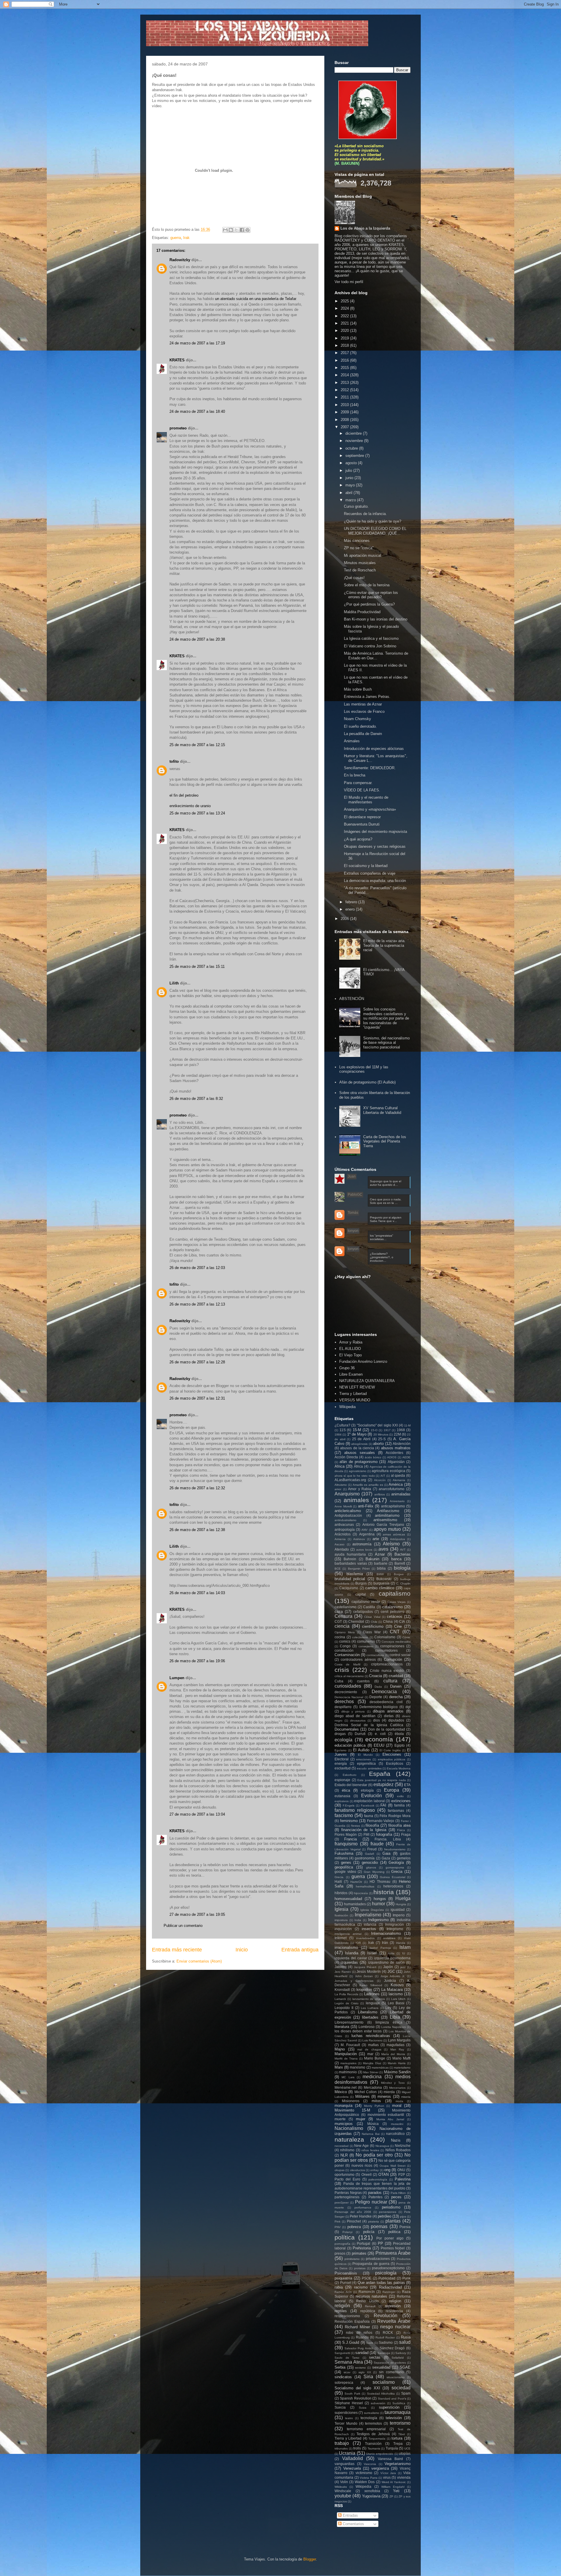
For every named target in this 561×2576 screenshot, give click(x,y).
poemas (379, 2226)
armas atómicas (394, 1534)
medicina (372, 2077)
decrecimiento (346, 1692)
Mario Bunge (375, 2058)
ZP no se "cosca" (359, 548)
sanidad (362, 2353)
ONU (401, 2170)
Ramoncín (367, 2292)
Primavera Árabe (393, 2253)
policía (369, 2232)
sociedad (401, 2388)
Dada (378, 1687)
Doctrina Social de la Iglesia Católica (369, 1725)
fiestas (356, 1826)
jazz (403, 1967)
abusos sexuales (360, 1453)
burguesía (381, 1583)
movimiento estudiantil (386, 2115)
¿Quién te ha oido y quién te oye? (373, 521)
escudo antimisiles (369, 1768)
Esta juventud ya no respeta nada (382, 1780)
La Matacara (392, 1990)
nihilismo (347, 2150)
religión (342, 2306)
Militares (362, 2096)
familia (399, 1805)
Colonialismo (385, 1637)
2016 (345, 360)
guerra (176, 238)
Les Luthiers (370, 2008)
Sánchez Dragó (392, 2348)
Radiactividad (390, 2287)
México (341, 2092)
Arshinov (359, 1539)
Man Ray (397, 2049)
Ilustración (341, 1915)
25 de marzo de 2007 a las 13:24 (197, 813)
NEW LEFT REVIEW (357, 1387)
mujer (361, 2119)
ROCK (388, 2333)
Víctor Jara (388, 2473)
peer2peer (342, 2203)
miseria (406, 2097)
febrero (352, 902)
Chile (374, 1622)
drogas (340, 1734)
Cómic (406, 1637)
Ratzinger (389, 2292)
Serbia (340, 2367)
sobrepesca (344, 2382)
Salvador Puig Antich (359, 2348)
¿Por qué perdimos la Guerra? (369, 604)
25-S (382, 1439)
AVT (403, 1550)
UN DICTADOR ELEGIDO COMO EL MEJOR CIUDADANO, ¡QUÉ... (375, 531)
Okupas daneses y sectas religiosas (375, 846)
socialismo (384, 2382)
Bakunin (372, 1559)
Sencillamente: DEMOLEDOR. (370, 768)
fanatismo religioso (355, 1810)
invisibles (389, 1938)
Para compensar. (358, 783)
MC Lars (348, 2077)
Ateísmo (391, 1544)
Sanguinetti (342, 2353)
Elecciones (392, 1754)
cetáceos (395, 1616)
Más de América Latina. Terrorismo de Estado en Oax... (376, 656)
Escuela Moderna (399, 1768)
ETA (407, 1785)
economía (379, 1739)
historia (384, 1892)
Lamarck (340, 1999)
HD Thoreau (380, 1881)
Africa (340, 1466)
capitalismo (395, 1593)
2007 (345, 427)
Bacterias (402, 1554)
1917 (387, 1430)
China (388, 1621)
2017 (345, 353)
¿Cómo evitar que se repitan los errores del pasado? (371, 595)
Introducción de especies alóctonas (374, 749)
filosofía (372, 1825)
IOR (358, 1943)
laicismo (396, 1994)
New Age (361, 2146)
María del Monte (393, 2054)
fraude (377, 1844)
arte (376, 1539)
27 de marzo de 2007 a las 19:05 (197, 1914)
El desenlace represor (362, 817)
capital (361, 1594)
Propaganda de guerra (371, 2264)
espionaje (342, 1780)
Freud (372, 1849)
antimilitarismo (387, 1515)
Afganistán (396, 1462)
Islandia (352, 1953)
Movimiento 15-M (352, 2110)
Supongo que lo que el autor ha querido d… (386, 1183)
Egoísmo (341, 1750)
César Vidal (372, 1617)
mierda (389, 2092)
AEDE (406, 1457)
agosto (352, 463)
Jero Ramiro (343, 1972)
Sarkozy (401, 2353)
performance (363, 2207)
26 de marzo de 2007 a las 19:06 (197, 1661)
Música (373, 2124)
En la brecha (355, 775)
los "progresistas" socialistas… (382, 1237)
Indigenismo (378, 1920)
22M (397, 1434)
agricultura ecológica (388, 1471)
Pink (337, 2222)
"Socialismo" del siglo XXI (377, 1425)
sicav (347, 2372)
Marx (339, 2067)
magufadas (395, 2045)
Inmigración (394, 1924)
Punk (406, 2278)
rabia (339, 2287)
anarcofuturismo (392, 1489)
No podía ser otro (374, 2155)
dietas (389, 1716)
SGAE (405, 2367)
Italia (391, 1953)
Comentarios (353, 2524)
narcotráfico (395, 2134)
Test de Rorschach (360, 570)
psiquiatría (343, 2278)
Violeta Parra (369, 2478)
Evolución (372, 1796)
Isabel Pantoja (380, 1948)
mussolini (397, 2124)
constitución (344, 1650)
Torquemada (377, 2439)
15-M (357, 1430)
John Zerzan (364, 1976)
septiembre (355, 456)
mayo (351, 485)
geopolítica (344, 1867)
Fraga (406, 1834)
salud (405, 2342)
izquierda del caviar (351, 1958)
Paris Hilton (398, 2193)
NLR (344, 2155)
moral (397, 2106)
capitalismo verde (366, 1602)
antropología (345, 1529)
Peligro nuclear (371, 2202)
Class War (372, 1632)
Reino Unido (367, 2301)
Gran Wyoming (374, 1872)
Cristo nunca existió (387, 1671)
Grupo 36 (347, 1368)
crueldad (396, 1676)
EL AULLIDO (350, 1349)
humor (379, 1904)
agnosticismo (358, 1471)
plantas (393, 2221)
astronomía (362, 1544)
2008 (345, 420)
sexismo (360, 2368)
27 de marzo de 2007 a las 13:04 (197, 1814)
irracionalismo (346, 1947)
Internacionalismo (386, 1933)
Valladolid (353, 2458)
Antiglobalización (348, 1515)
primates (359, 2253)
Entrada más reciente (177, 1950)
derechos (344, 1702)
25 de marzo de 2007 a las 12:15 (197, 745)
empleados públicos (392, 1759)
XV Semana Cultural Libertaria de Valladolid (382, 1110)
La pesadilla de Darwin (363, 734)
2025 (345, 301)
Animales (352, 741)
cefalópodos (363, 1612)
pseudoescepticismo (388, 2268)
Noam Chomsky (357, 719)
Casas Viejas (396, 1602)
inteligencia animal (348, 1934)
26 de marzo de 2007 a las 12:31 (197, 1398)
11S (343, 1430)
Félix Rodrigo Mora (395, 1816)
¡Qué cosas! (354, 578)
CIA (402, 1621)
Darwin (396, 1686)
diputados (396, 1720)
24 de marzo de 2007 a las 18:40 (197, 411)
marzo (351, 500)
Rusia (406, 2337)
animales (356, 1500)
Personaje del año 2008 (353, 2212)
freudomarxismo (395, 1849)
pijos (403, 2217)
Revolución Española (352, 2321)
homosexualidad (348, 1899)
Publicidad (387, 2278)
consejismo (366, 1646)
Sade (370, 2343)
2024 (345, 308)
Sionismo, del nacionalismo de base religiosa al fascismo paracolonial (386, 1043)
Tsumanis (374, 2448)
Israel (372, 1953)
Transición (373, 2444)
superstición (389, 2407)
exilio (400, 1796)
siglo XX (365, 2372)
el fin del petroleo (184, 795)
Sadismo (386, 2342)
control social (400, 1655)
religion (395, 2301)
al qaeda (398, 1475)
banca (396, 1559)
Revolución (386, 2316)
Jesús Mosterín (369, 1971)
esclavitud (343, 1768)
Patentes (375, 2197)
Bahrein (350, 1559)
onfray (374, 2170)
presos (340, 2253)
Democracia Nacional (349, 1697)
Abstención (402, 1444)
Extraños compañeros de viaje (370, 873)
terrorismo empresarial (366, 2429)
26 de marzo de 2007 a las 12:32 (197, 1488)
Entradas (350, 2515)
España (380, 1774)
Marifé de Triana (346, 2058)
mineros (384, 2096)
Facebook (368, 1806)
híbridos (341, 1893)
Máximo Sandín (397, 2072)
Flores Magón (346, 1834)
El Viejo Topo (350, 1355)
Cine (398, 1626)
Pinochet (354, 2221)
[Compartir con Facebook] (242, 230)
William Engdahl (393, 2487)
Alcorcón (380, 1480)
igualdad (398, 1910)
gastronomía (365, 1858)
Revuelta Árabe (394, 2321)
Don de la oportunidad (387, 1729)
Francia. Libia (388, 1839)
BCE (338, 1569)
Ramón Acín (343, 2292)
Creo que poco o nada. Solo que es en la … (386, 1201)
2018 (345, 345)
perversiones (388, 2212)
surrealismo (372, 2413)
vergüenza (380, 2468)
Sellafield (398, 2358)
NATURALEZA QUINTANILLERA (367, 1381)
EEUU (379, 1745)
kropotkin (364, 1990)
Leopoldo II (344, 2008)
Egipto (400, 1745)
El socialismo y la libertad (366, 866)
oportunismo (344, 2174)
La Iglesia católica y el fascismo (371, 638)
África (358, 1466)
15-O (374, 1430)
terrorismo (400, 2423)
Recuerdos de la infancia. (365, 514)
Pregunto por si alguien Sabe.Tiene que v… (386, 1219)
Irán (385, 1943)
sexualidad (381, 2367)
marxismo (357, 2067)
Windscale (343, 2491)
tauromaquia (398, 2412)
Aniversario (397, 1501)
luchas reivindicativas (371, 2036)
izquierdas (349, 1962)
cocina (340, 1637)
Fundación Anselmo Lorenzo (363, 1361)
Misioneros (351, 2101)
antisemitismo (385, 1520)
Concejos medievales (396, 1642)
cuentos (363, 1681)
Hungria (401, 1904)
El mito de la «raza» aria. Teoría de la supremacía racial (384, 945)
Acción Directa (346, 1457)
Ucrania (347, 2453)
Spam (406, 2393)
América (396, 1484)
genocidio (370, 1862)
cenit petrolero (393, 1612)
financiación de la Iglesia (364, 1830)
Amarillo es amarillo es (368, 1485)
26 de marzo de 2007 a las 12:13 (197, 1304)
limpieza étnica (389, 2022)
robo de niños (359, 2333)
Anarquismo (347, 1494)
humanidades (355, 1904)
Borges (399, 1574)
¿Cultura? (342, 1425)
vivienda (404, 2477)
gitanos (371, 1867)
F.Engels (349, 1806)
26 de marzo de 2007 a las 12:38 (197, 1530)
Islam (405, 1947)
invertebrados (365, 1938)
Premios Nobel (393, 2248)
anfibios (380, 1494)
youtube (343, 2496)
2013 (345, 383)
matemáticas (380, 2068)
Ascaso (340, 1544)
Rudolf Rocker (385, 2337)
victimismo (364, 2473)
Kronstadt (342, 1990)
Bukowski (384, 1579)
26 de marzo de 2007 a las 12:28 (197, 1362)
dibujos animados (388, 1711)
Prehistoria (362, 2248)
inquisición (343, 1929)
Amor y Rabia (351, 1342)
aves (383, 1549)
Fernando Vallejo (381, 1821)
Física (401, 1830)
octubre (352, 448)
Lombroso (367, 2027)
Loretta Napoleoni (394, 2027)
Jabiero (341, 1967)
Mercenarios (397, 2088)
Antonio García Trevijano (383, 1524)
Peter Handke (361, 2216)
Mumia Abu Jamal (390, 2119)
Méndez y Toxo (393, 2083)
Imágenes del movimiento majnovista (375, 832)
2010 (345, 405)
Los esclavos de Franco (364, 711)
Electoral (342, 1759)
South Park (352, 2394)
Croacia (375, 1676)
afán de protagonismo (359, 1462)
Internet (341, 1938)
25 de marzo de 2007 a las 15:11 (197, 967)
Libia (395, 2017)
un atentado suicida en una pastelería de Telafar (256, 299)
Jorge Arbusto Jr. (393, 1976)
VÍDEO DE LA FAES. (362, 790)
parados (375, 2193)
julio (349, 470)
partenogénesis (347, 2197)
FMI (366, 1834)
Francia (350, 1839)
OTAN (383, 2174)
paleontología (378, 2179)
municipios (344, 2124)
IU (404, 1953)
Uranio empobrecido (380, 2454)
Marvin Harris (397, 2063)
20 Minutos (381, 1435)
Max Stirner (371, 2072)
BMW (380, 1574)
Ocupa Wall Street (393, 2166)
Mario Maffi (401, 2058)
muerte (340, 2119)
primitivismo (352, 2259)
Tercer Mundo (346, 2423)
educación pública (350, 1745)
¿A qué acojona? (358, 839)
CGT (338, 1621)
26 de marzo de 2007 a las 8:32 (196, 1099)
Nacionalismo (349, 2128)
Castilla (369, 1607)
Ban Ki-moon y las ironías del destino (376, 619)
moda (399, 2101)
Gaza (386, 1858)
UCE (407, 2448)
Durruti (360, 1734)
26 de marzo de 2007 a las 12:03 (197, 1268)
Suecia (340, 2407)
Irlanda (401, 1943)
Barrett (400, 1563)
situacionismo (396, 2377)
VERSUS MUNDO (355, 1400)
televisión (394, 2418)
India (358, 1920)
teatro (349, 2418)
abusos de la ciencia (357, 1448)
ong (387, 2170)
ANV (365, 1530)
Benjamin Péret (359, 1569)
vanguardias (344, 2464)
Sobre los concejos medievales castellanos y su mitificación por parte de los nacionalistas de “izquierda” (386, 1018)
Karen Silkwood (371, 1985)
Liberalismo (368, 2012)
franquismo (346, 1844)
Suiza (363, 2408)
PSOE (367, 2278)
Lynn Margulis (399, 2040)
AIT (383, 1476)
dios (376, 1720)
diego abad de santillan (355, 1716)
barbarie (381, 1563)
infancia (370, 1924)
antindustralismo (346, 1520)
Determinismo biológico (379, 1707)
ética (346, 1790)
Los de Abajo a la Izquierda (365, 228)
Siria (368, 2377)
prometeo (178, 428)
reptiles (341, 2311)
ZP (391, 2496)
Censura (343, 1616)
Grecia (397, 1872)
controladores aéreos (358, 1659)
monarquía (343, 2106)
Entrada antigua (300, 1950)
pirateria (374, 2222)
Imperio (399, 1915)
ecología (343, 1740)
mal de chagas (369, 2049)
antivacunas (344, 1524)
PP (380, 2243)
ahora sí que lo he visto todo (355, 1476)
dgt (408, 1707)
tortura (397, 2438)
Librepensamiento (349, 2022)
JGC (391, 1971)
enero (351, 909)
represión (393, 2306)
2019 (345, 338)
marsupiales (348, 2063)
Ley (388, 2008)
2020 (345, 331)
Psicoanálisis (346, 2273)
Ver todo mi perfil (349, 282)
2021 (345, 323)
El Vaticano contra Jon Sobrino (370, 646)
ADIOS (392, 1457)
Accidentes (394, 1453)
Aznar (380, 1554)
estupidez (383, 1784)
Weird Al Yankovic (394, 2482)
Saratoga (384, 2353)
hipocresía (361, 1893)
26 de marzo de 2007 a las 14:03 (197, 1593)
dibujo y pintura (353, 1711)
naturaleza (349, 2139)
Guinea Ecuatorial (392, 1877)
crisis (342, 1670)
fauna (369, 1816)
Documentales (347, 1729)
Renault (370, 2306)
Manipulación (346, 2054)
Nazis (396, 2140)
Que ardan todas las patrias (381, 2283)
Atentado (342, 1549)
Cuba (339, 1681)
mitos (376, 2101)
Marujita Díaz (372, 2063)
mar (370, 2054)
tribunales (341, 2448)
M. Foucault (350, 2045)
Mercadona (373, 2087)
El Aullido (361, 1750)
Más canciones (357, 541)
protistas (360, 2268)
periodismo (391, 2207)
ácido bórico (373, 1457)
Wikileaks (341, 2487)
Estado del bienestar (351, 1785)
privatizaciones (378, 2259)
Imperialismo (368, 1915)
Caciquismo (349, 1588)
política (345, 2237)
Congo (345, 1646)
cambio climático (380, 1588)
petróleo (385, 2216)
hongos (380, 1899)
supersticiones (346, 2413)
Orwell (367, 2174)
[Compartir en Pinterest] (247, 230)
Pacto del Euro (347, 2179)
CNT (395, 1632)
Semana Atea (349, 2362)
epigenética (366, 1763)
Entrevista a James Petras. (367, 697)
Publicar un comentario (183, 1926)
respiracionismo (347, 2316)
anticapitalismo (393, 1506)
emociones (363, 1759)
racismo (361, 2287)
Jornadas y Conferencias (354, 1981)
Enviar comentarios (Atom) (199, 1961)
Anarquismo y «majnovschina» (370, 809)
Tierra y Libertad (353, 1394)
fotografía (384, 1834)
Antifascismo (388, 1511)
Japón (388, 1967)
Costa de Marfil (347, 1664)
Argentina (367, 1534)
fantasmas (396, 1810)
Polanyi (347, 2232)
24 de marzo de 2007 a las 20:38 (197, 639)
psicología (386, 2273)
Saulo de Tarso (347, 2358)
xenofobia (372, 2491)
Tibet (402, 2434)
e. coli (380, 1734)
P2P (402, 2174)
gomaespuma (395, 1867)
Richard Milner (357, 2327)
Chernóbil (356, 1621)
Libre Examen (351, 1374)
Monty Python (374, 2106)
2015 (345, 368)
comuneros (366, 1641)
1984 (338, 1435)
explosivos (342, 1801)
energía (341, 1763)
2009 (345, 412)
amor (338, 1489)
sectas (375, 2357)
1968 (401, 1430)
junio (350, 478)
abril (349, 493)
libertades (370, 2017)
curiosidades (348, 1686)
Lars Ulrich (399, 1999)
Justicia (390, 1980)
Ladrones (372, 1994)
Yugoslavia (371, 2496)
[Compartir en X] (236, 230)
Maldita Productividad (362, 612)
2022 (345, 316)
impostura (341, 1920)
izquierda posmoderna (392, 1958)
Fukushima (344, 1853)
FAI (383, 1805)
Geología (396, 1862)
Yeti (396, 2491)
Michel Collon (366, 2092)
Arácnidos (343, 1534)
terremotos (373, 2423)
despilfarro (343, 1707)
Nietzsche (403, 2146)
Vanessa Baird (391, 2459)
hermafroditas (365, 1886)
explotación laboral (369, 1801)
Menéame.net (346, 2087)
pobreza (354, 2227)
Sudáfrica (399, 2403)
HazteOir (356, 1882)
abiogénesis (359, 1444)
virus (387, 2477)
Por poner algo (390, 2238)
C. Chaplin (403, 1583)
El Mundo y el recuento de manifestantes (366, 800)
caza (339, 1612)
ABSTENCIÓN (352, 999)
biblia (381, 1568)
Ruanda (362, 2337)
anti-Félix (366, 1506)
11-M (407, 1425)
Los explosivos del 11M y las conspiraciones (364, 1069)
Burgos (361, 1583)
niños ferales (370, 2150)
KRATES (177, 360)
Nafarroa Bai (370, 2134)
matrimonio (348, 2072)
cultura (390, 1681)
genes (346, 1862)
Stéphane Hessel (349, 2403)
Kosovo (397, 1985)
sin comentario (391, 2372)
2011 (345, 397)
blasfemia (355, 1574)
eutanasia (342, 1796)
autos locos (364, 1550)
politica (394, 2232)
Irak (186, 238)
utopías (405, 2453)
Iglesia (341, 1909)
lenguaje (373, 2003)
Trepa (398, 2444)
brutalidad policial (350, 1579)
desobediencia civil (386, 1702)
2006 (345, 919)
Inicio (242, 1950)
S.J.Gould (351, 2342)
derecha (396, 1697)
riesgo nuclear (395, 2327)
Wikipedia (347, 1407)
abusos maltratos (396, 1448)
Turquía (392, 2448)
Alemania (399, 1480)
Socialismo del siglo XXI (357, 2388)
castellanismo (346, 1607)
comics (345, 1641)
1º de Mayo (357, 1434)
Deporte (376, 1697)
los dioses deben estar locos (358, 2031)
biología (402, 1568)
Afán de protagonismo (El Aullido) (367, 1082)
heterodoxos (393, 1886)
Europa (392, 1790)
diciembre (354, 433)
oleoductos (357, 2170)
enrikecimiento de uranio (190, 806)
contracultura (375, 1655)
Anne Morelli (343, 1506)
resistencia (394, 2311)
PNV (338, 2227)
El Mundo (365, 1755)
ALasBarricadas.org (350, 1480)
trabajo (342, 2443)
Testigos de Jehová (373, 2434)
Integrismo (395, 1929)
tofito (174, 761)
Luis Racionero (372, 2040)
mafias (373, 2045)
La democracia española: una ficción (375, 881)
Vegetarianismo (398, 2464)
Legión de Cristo (347, 2003)
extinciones (401, 1801)
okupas (340, 2170)
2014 (345, 375)
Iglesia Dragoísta (372, 1910)
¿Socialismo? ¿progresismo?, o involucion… (382, 1257)
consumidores (386, 1650)
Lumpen (177, 1678)
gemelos (404, 1858)
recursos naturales (372, 2296)
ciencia (342, 1626)
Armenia (340, 1539)
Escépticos (395, 1763)
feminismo (349, 1821)
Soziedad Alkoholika (381, 2394)
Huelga (403, 1898)
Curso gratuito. (356, 506)
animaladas (401, 1494)
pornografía (342, 2244)
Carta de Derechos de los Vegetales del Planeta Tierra (385, 1141)
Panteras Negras (348, 2193)
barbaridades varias (351, 1563)
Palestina (403, 2179)
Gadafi (369, 1854)
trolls (357, 2448)
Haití (338, 1881)
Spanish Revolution (355, 2398)
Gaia (386, 1853)
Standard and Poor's (392, 2399)
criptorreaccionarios (387, 1664)
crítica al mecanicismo (349, 1676)
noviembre (355, 441)
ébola (399, 1734)
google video (345, 1872)
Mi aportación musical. (363, 555)
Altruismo (341, 1485)
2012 (345, 390)
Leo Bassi (396, 2003)
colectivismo (360, 1637)
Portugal (363, 2243)
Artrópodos (398, 1539)
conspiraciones (392, 1646)
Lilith (174, 983)
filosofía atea (399, 1825)
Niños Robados (398, 2150)
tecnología (369, 2418)
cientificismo (373, 1626)
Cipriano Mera (345, 1632)
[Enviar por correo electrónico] (225, 230)
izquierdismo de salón (386, 1962)
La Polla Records (346, 1994)
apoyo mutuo (387, 1529)
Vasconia (370, 2464)
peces (396, 2197)
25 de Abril (361, 1439)
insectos (369, 1929)
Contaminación (347, 1655)
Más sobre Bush (358, 689)
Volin (344, 2482)
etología (367, 1790)
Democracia (384, 1692)
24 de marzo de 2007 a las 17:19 (197, 343)
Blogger (310, 2559)
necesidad (342, 2146)
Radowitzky (180, 260)
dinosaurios (358, 1720)
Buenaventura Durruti (362, 824)
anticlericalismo (348, 1511)
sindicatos (343, 2377)
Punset (346, 2283)
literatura (342, 2027)
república (368, 2311)
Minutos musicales (360, 563)
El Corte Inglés (390, 1750)
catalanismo (392, 1607)
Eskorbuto (350, 1775)
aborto (378, 1444)
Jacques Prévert (365, 1967)
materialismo (402, 2068)
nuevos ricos (362, 2165)
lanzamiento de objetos (369, 1999)
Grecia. (339, 1877)
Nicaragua (382, 2146)
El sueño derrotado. (360, 726)
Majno (340, 2049)
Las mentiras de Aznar (363, 704)
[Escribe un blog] (231, 230)
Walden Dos (365, 2482)
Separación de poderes (390, 2363)
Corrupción (393, 1659)
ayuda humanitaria (350, 1554)
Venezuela (352, 2468)
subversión (378, 2403)
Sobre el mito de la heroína (367, 585)
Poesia (405, 2227)
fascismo (344, 1815)
